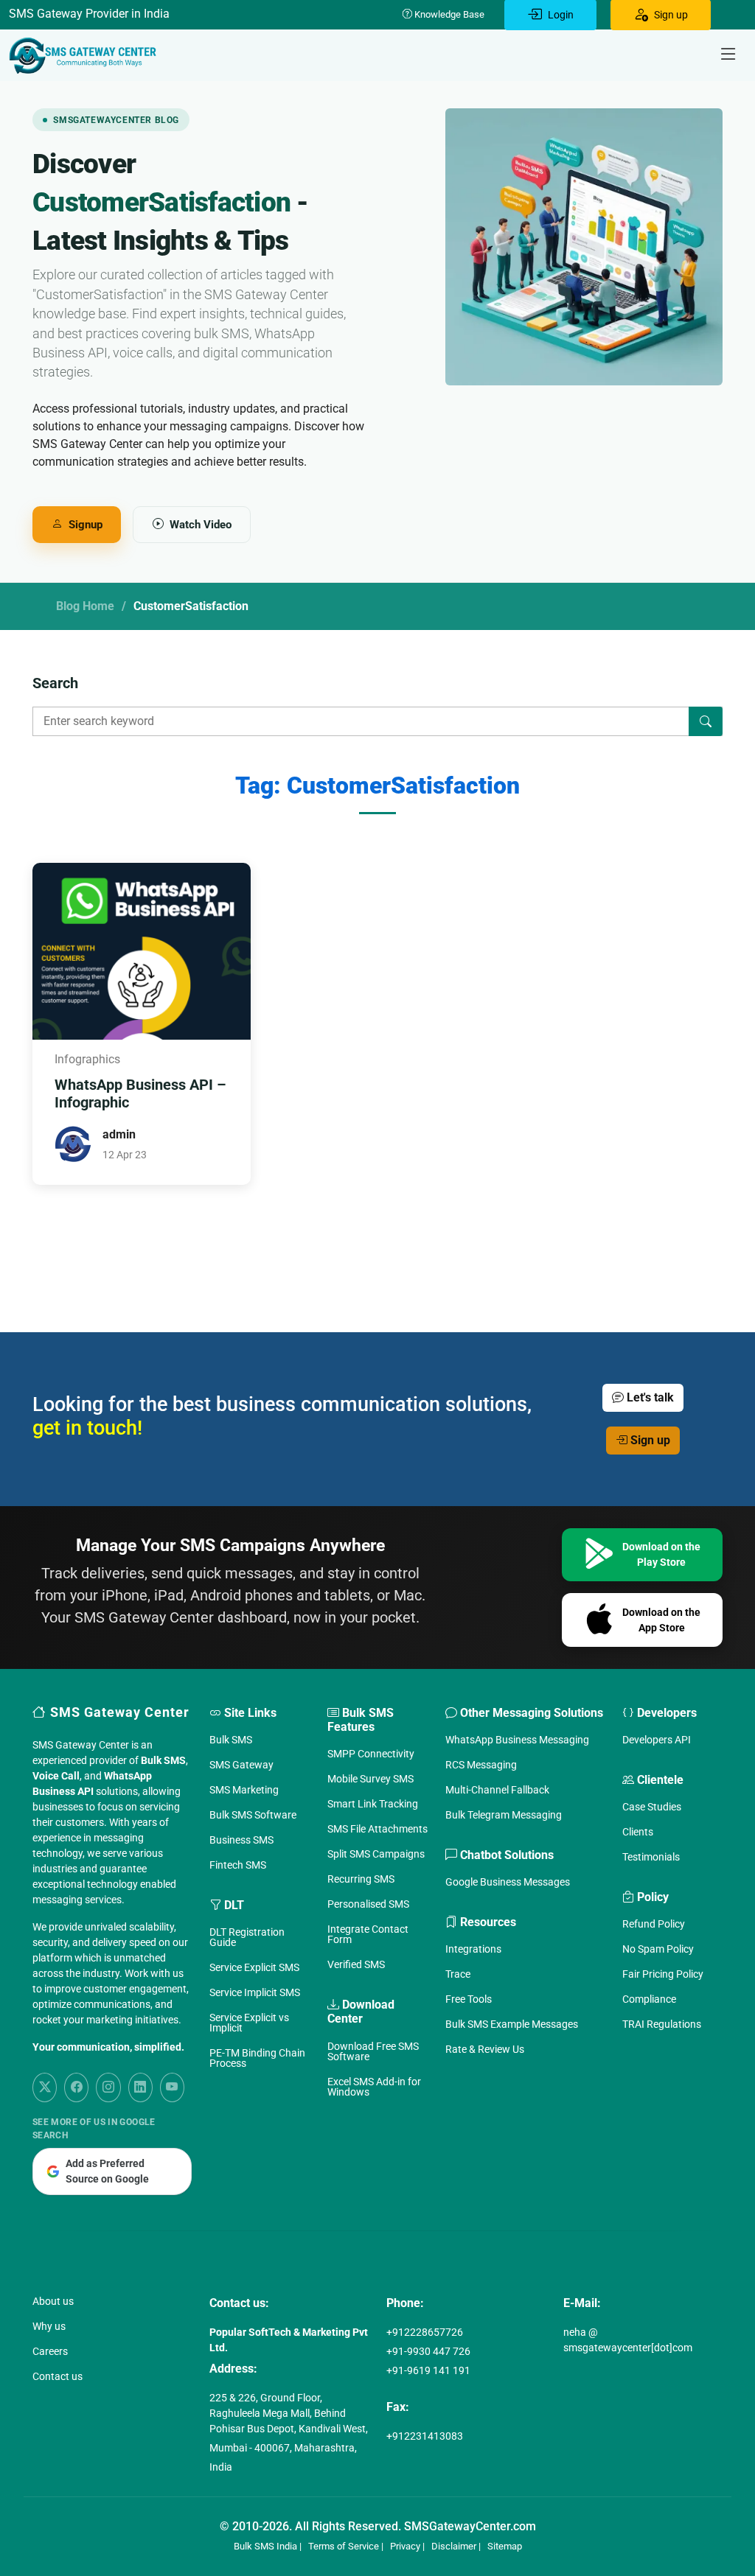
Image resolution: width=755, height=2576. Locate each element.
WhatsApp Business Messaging (517, 1740)
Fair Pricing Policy (663, 1974)
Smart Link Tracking (373, 1804)
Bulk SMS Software (253, 1815)
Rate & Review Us (485, 2049)
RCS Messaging (481, 1765)
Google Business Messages (508, 1882)
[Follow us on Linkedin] (140, 2087)
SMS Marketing (244, 1790)
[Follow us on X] (45, 2087)
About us (53, 2301)
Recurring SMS (361, 1879)
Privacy (405, 2546)
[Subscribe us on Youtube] (172, 2087)
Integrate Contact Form (368, 1934)
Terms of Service (344, 2546)
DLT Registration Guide (247, 1937)
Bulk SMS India (265, 2546)
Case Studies (652, 1807)
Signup (86, 525)
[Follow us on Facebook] (76, 2087)
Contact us (58, 2376)
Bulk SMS (231, 1740)
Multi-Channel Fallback (497, 1790)
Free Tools (469, 1999)
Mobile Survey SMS (370, 1779)
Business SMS (241, 1840)
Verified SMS (356, 1964)
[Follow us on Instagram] (108, 2087)
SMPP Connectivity (371, 1754)
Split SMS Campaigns (376, 1854)
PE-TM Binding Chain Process (257, 2058)
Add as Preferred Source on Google (107, 2171)
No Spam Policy (658, 1949)
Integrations (473, 1949)
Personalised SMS (368, 1904)
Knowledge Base (448, 14)
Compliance (649, 1999)
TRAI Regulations (662, 2024)
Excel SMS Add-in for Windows (374, 2087)
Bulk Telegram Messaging (504, 1815)
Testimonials (651, 1857)
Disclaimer (454, 2546)
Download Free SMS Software (373, 2051)
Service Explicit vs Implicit (249, 2023)
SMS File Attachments (377, 1829)
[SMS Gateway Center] (86, 55)
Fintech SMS (238, 1865)
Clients (638, 1832)
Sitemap (505, 2546)
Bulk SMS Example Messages (512, 2024)
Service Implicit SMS (255, 1992)
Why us (49, 2326)
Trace (458, 1974)
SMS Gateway (241, 1765)
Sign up (649, 1440)
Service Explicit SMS (254, 1967)
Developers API (657, 1740)
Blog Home (85, 606)
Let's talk (649, 1397)
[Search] (706, 721)
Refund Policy (654, 1924)
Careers (50, 2351)
